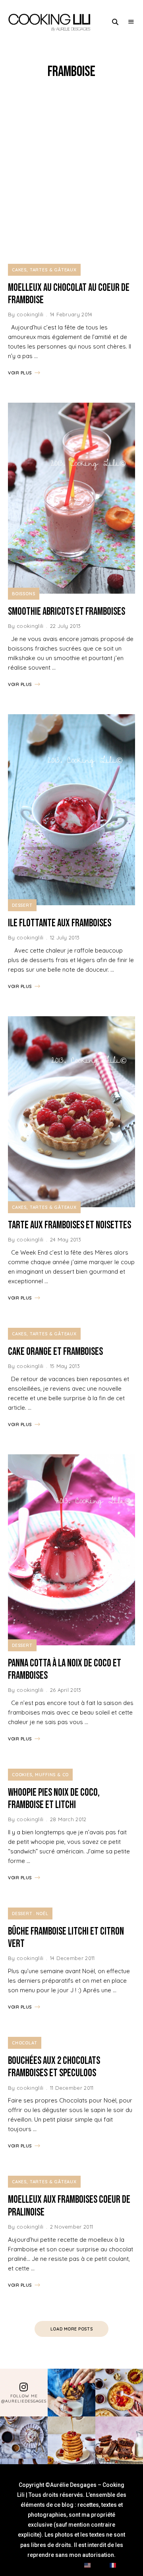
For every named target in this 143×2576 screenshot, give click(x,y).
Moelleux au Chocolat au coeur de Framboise (69, 294)
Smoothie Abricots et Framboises (67, 612)
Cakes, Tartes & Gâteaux (44, 270)
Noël (42, 1913)
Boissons (24, 594)
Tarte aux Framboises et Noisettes (70, 1225)
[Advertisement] (71, 172)
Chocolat (25, 2043)
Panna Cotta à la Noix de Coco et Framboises (65, 1670)
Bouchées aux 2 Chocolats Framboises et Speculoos (54, 2067)
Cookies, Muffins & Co (40, 1775)
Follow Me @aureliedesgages (24, 2399)
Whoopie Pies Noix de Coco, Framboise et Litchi (54, 1799)
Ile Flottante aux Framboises (60, 923)
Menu (131, 22)
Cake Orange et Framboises (55, 1352)
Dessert (22, 905)
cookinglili (30, 314)
